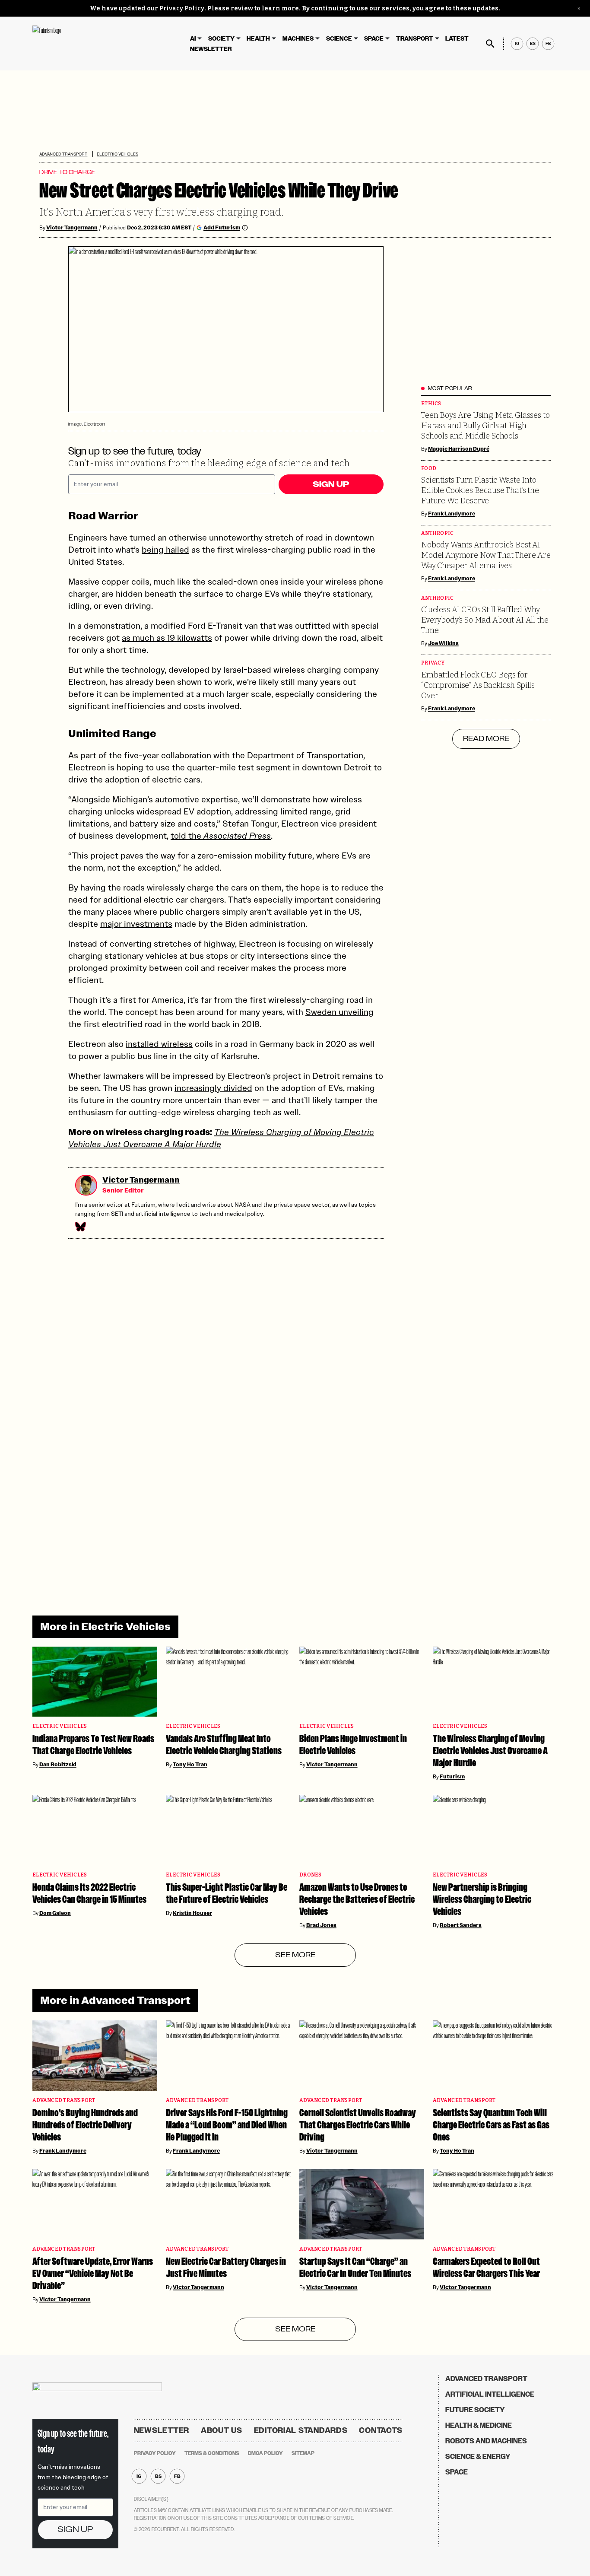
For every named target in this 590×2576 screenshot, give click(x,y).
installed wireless (159, 1044)
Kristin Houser (192, 1913)
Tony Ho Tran (190, 1765)
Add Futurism (222, 227)
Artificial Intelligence (490, 2394)
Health (258, 39)
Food (429, 469)
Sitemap (303, 2453)
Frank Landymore (452, 514)
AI (193, 39)
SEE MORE (295, 1955)
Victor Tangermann (72, 228)
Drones (311, 1875)
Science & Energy (478, 2457)
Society (221, 39)
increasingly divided (213, 1088)
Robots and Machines (486, 2441)
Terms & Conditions (212, 2453)
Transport (415, 39)
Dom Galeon (55, 1913)
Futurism (452, 1777)
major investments (136, 924)
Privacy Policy (182, 8)
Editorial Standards (301, 2430)
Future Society (475, 2410)
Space (374, 39)
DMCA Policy (265, 2453)
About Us (222, 2430)
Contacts (381, 2430)
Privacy (433, 663)
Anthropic (437, 533)
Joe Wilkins (443, 643)
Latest (457, 39)
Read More (486, 739)
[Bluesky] (80, 1227)
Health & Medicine (479, 2425)
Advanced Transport (63, 154)
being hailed (165, 550)
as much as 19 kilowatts (167, 638)
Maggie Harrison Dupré (459, 449)
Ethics (431, 404)
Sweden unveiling (339, 1012)
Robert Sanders (461, 1925)
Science (339, 39)
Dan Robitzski (58, 1765)
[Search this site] (490, 44)
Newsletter (211, 49)
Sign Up (331, 484)
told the (221, 836)
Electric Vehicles (117, 154)
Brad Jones (321, 1925)
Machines (298, 39)
